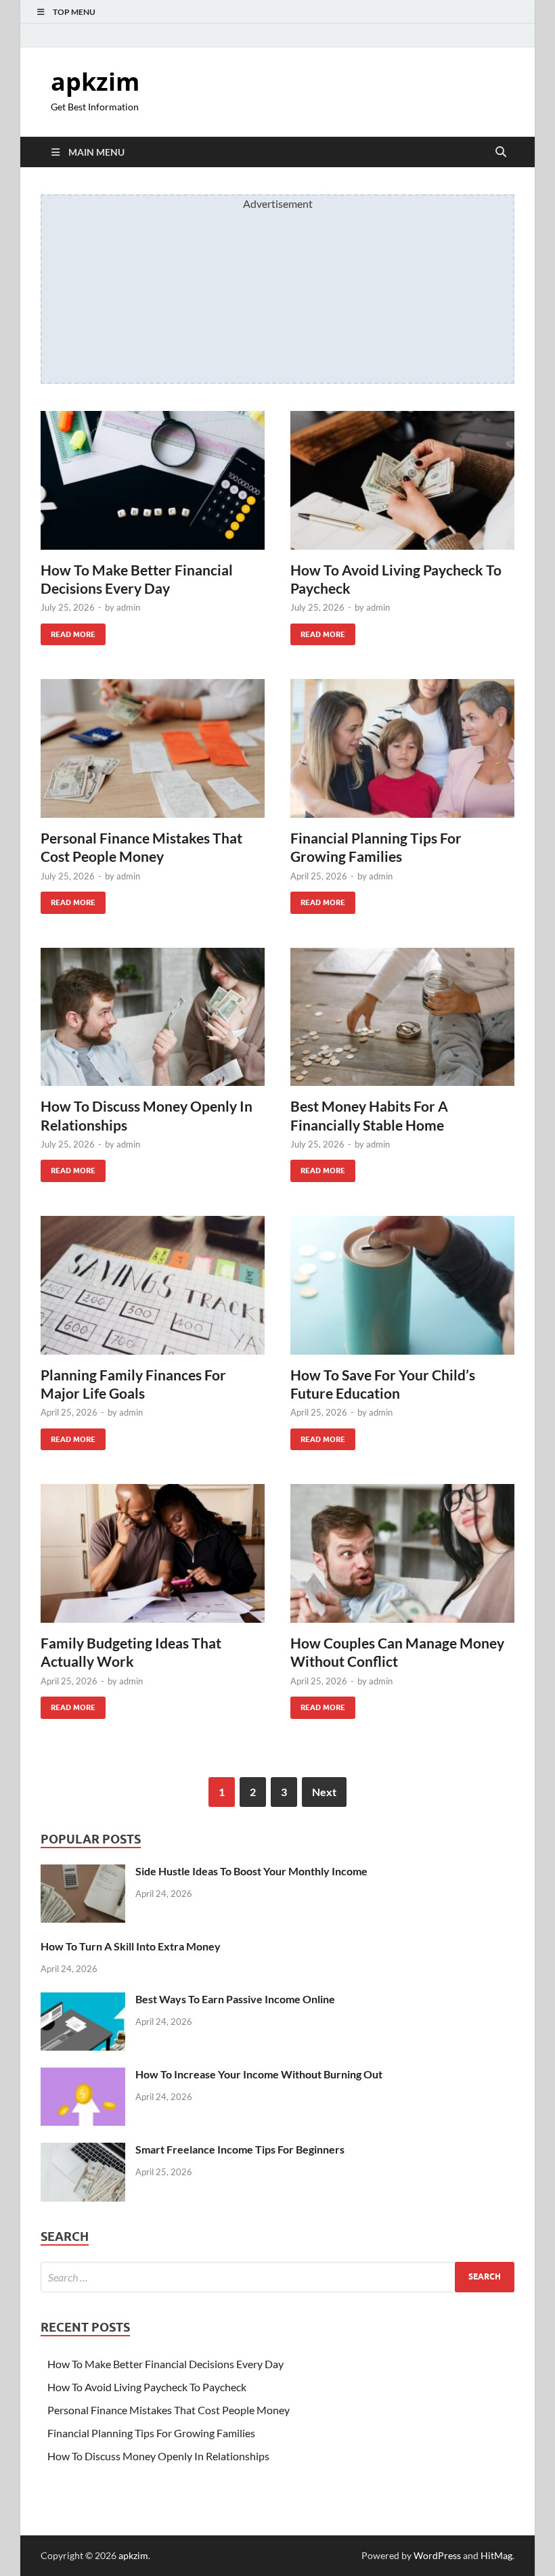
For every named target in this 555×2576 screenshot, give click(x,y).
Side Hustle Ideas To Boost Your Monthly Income (251, 1871)
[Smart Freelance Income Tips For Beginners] (83, 2151)
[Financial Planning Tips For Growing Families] (402, 748)
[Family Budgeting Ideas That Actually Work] (153, 1553)
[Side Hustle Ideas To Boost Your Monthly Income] (83, 1872)
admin (128, 607)
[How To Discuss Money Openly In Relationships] (153, 1017)
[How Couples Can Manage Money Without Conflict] (402, 1553)
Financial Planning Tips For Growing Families (151, 2433)
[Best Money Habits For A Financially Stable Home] (402, 1017)
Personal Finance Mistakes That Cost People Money (169, 2410)
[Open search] (501, 152)
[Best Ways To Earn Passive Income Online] (83, 2000)
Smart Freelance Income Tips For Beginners (240, 2149)
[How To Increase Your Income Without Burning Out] (83, 2075)
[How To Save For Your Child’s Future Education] (402, 1285)
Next (324, 1792)
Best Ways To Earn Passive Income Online (235, 1999)
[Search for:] (277, 2277)
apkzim (95, 82)
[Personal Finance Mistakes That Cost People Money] (153, 748)
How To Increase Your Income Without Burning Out (259, 2074)
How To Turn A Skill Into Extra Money (131, 1946)
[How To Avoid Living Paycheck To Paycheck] (402, 480)
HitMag (496, 2555)
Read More (68, 631)
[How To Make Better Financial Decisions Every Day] (153, 480)
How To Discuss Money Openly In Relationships (158, 2456)
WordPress (437, 2555)
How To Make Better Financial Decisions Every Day (165, 2364)
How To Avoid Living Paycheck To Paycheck (147, 2387)
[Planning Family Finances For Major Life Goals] (153, 1285)
